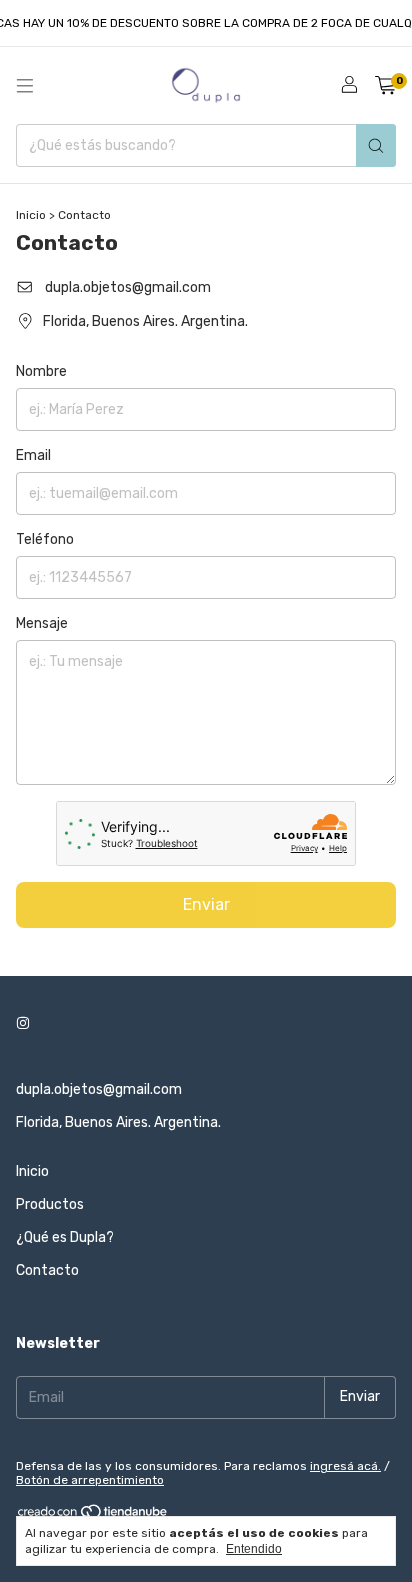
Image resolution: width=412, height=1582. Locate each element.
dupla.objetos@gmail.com (128, 287)
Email (33, 455)
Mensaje (42, 623)
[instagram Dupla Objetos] (23, 1024)
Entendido (254, 1549)
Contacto (47, 1270)
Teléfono (45, 539)
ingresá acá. (345, 1466)
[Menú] (25, 86)
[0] (385, 86)
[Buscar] (376, 145)
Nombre (41, 371)
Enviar (206, 904)
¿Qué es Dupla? (65, 1237)
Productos (50, 1204)
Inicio (31, 215)
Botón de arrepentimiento (90, 1480)
